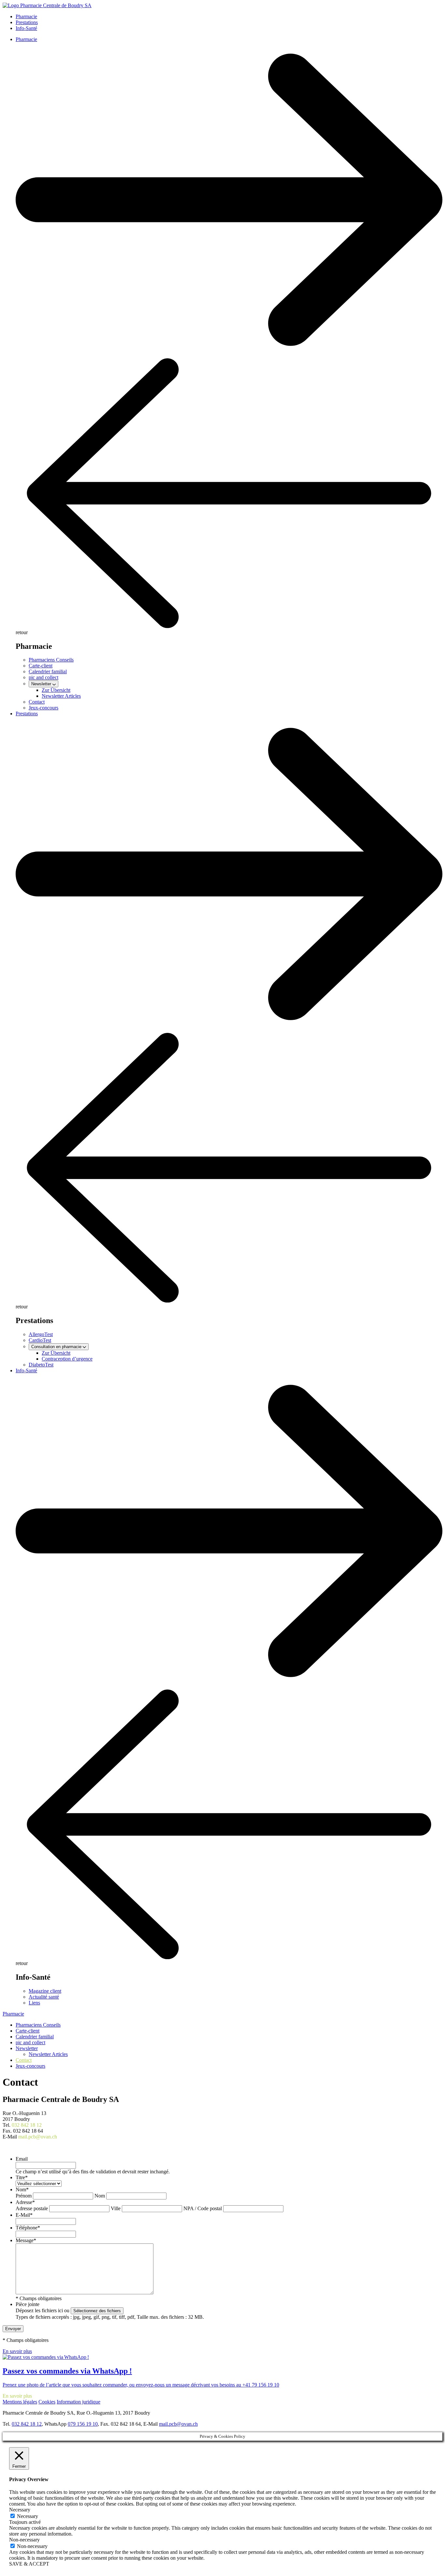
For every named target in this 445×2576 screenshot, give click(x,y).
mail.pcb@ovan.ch (38, 2137)
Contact (37, 702)
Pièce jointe (28, 2304)
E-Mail (24, 2215)
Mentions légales (20, 2402)
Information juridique (79, 2402)
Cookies (47, 2402)
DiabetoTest (41, 1365)
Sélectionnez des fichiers (97, 2311)
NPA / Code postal (203, 2208)
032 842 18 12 (27, 2125)
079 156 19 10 (83, 2424)
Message (26, 2240)
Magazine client (45, 1991)
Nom (22, 2189)
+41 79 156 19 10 (261, 2385)
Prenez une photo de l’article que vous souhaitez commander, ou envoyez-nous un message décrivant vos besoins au (122, 2385)
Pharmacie (26, 16)
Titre (22, 2177)
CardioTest (40, 1340)
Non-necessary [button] (24, 2540)
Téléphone (28, 2228)
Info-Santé (26, 28)
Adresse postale (32, 2208)
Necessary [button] (20, 2510)
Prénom (24, 2196)
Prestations (27, 22)
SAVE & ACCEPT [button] (29, 2564)
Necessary (28, 2516)
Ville (116, 2208)
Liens (34, 2003)
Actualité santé (44, 1997)
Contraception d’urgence (67, 1359)
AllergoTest (41, 1334)
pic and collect (43, 677)
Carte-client (41, 666)
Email (22, 2159)
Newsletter (27, 2048)
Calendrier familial (48, 671)
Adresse (25, 2202)
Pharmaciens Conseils (51, 660)
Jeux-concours (43, 708)
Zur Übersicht (56, 690)
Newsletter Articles (61, 696)
